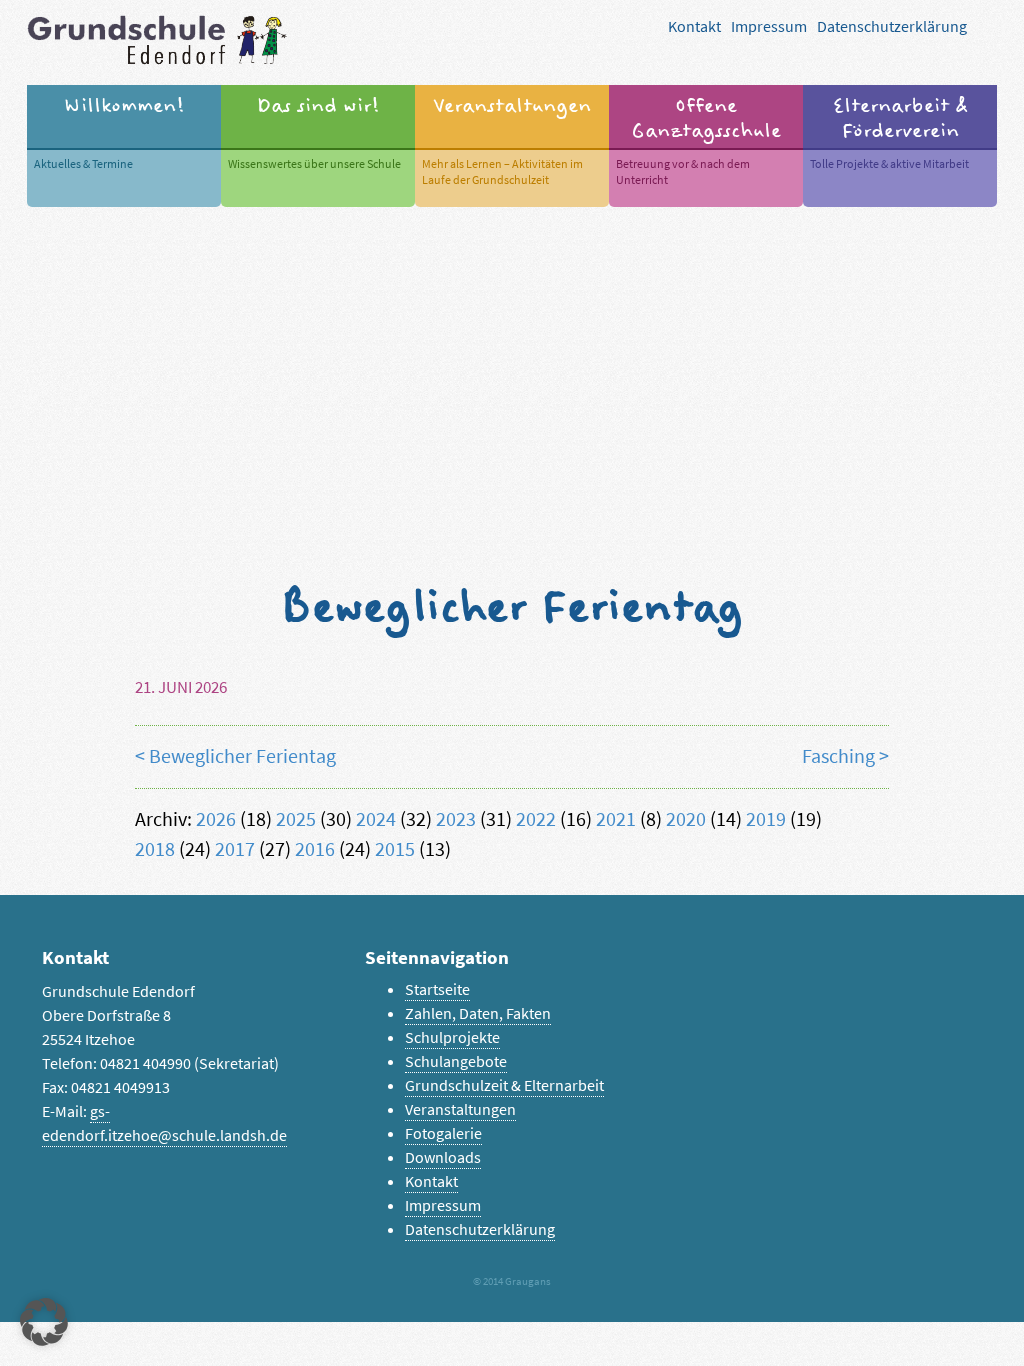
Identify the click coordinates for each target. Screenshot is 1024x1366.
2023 (456, 819)
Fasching (838, 756)
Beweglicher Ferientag (242, 756)
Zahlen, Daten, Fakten (478, 1013)
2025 (296, 819)
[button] (44, 1322)
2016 (315, 849)
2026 (216, 819)
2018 (155, 849)
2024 (376, 819)
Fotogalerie (443, 1133)
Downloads (443, 1157)
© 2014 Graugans (512, 1281)
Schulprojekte (452, 1037)
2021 (616, 819)
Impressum (769, 26)
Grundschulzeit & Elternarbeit (504, 1085)
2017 (235, 849)
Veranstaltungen (460, 1109)
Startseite (437, 989)
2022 (536, 819)
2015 (395, 849)
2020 (686, 819)
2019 (766, 819)
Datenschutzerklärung (892, 26)
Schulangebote (456, 1061)
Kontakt (694, 26)
